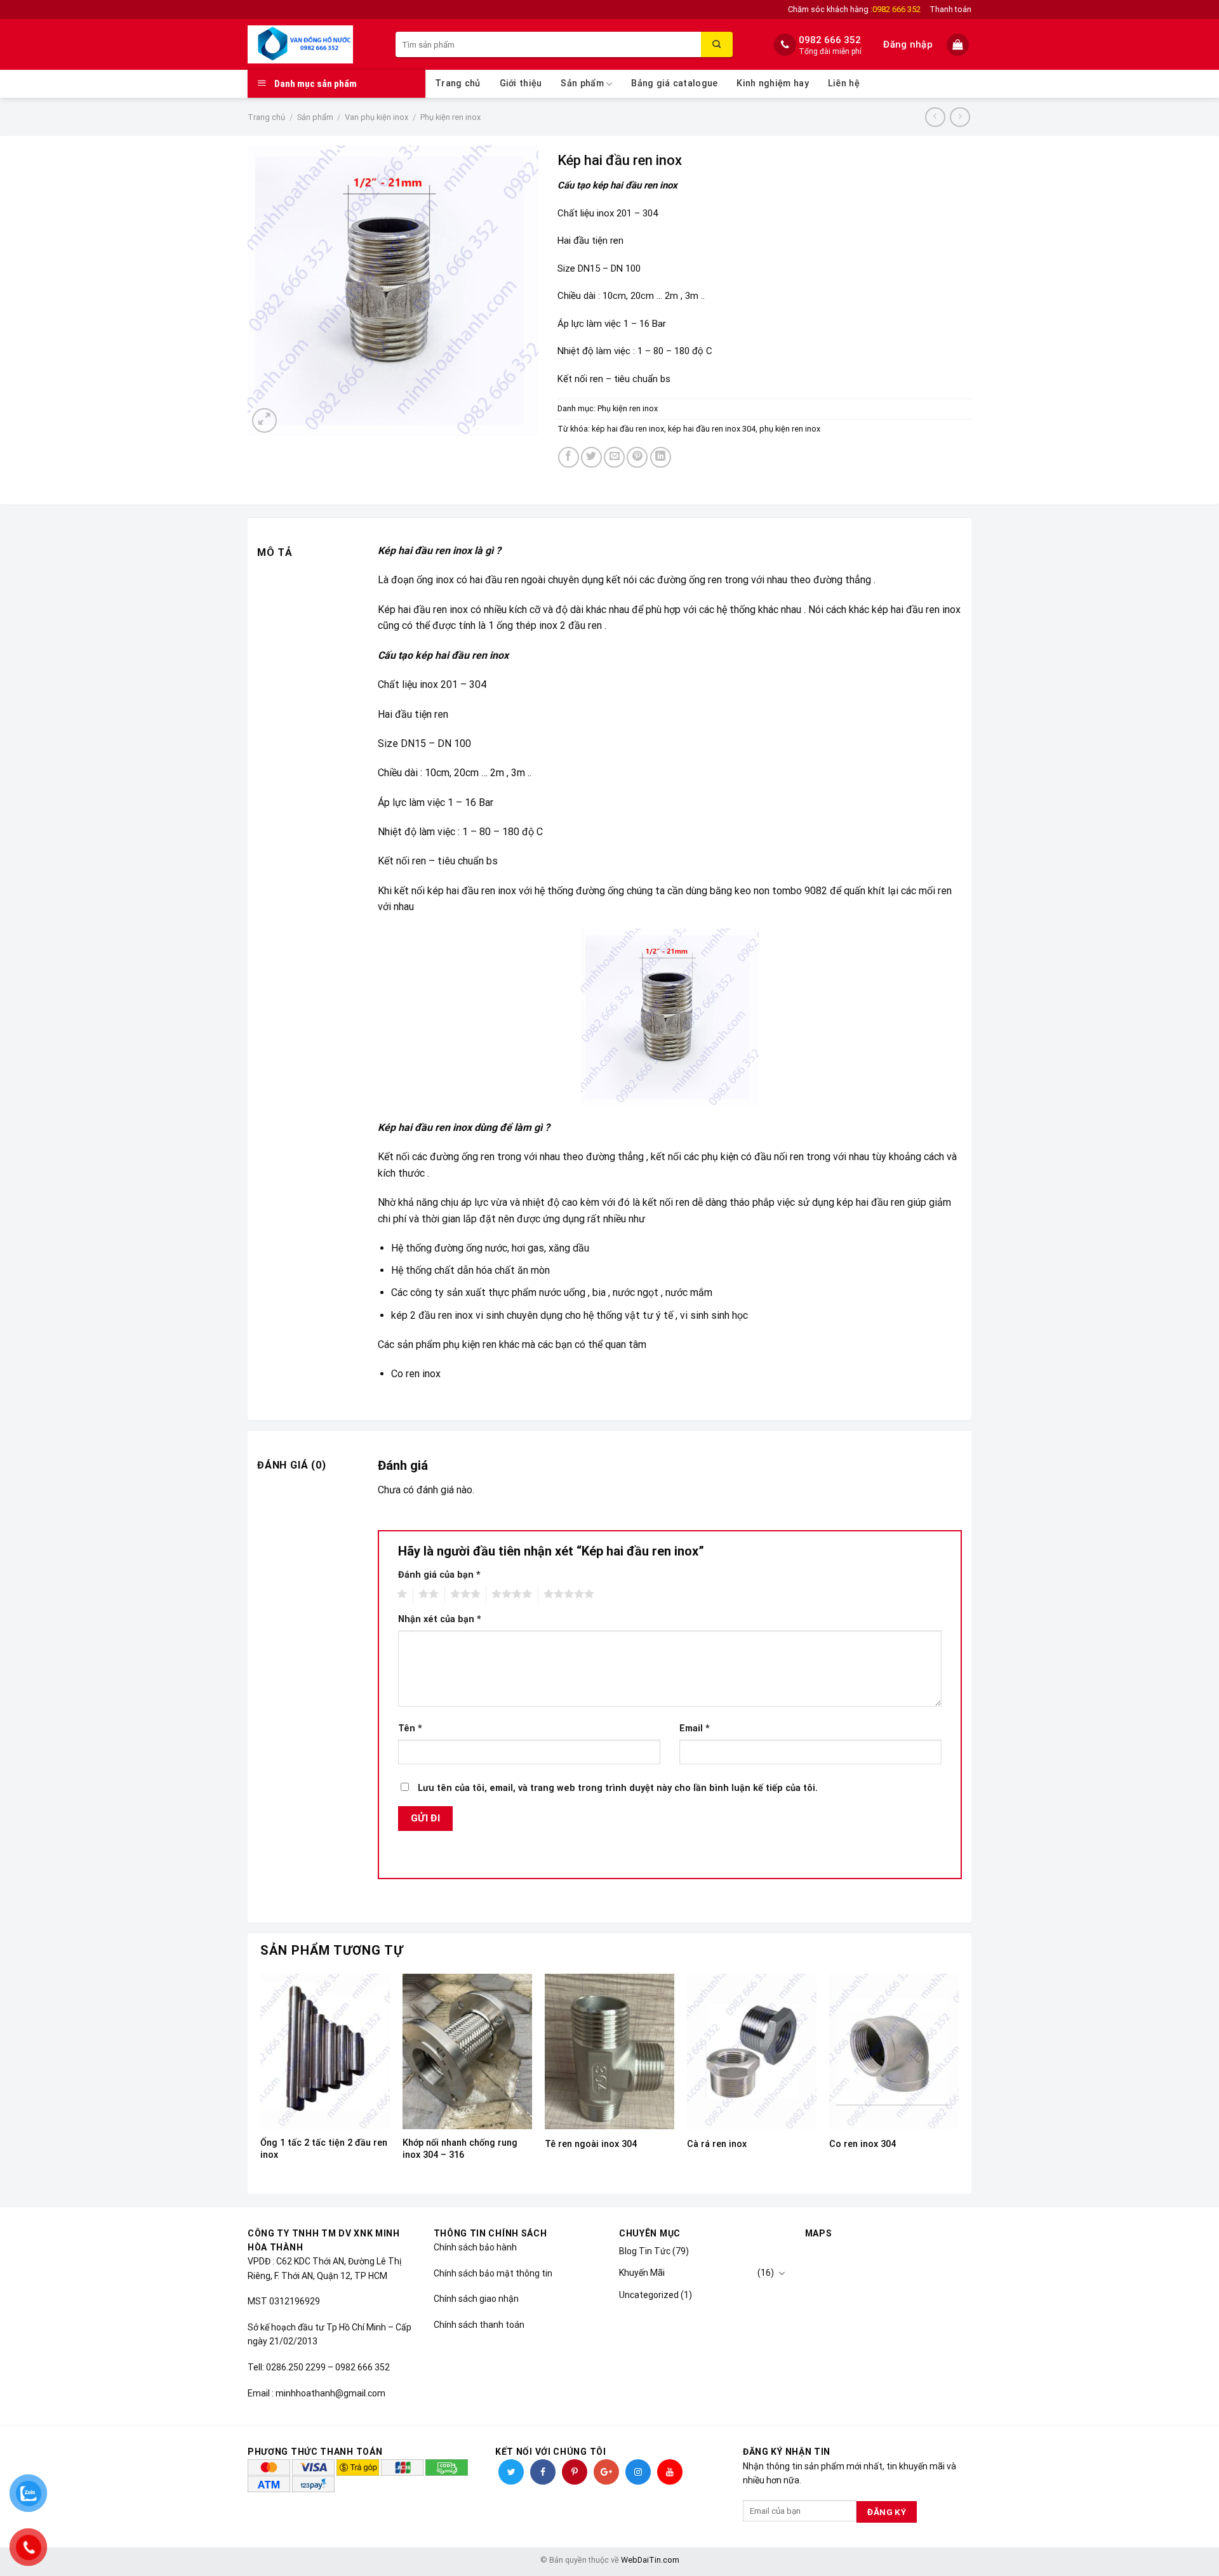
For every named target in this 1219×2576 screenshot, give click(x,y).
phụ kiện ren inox (790, 429)
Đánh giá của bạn (439, 1575)
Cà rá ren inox (717, 2144)
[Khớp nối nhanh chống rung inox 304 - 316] (467, 2051)
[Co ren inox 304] (894, 2051)
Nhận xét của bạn (440, 1619)
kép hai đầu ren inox (628, 429)
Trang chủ (458, 83)
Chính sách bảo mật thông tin (493, 2273)
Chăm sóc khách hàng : (854, 9)
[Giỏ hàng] (959, 45)
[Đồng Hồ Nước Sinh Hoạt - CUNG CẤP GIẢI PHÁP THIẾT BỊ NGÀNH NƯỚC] (312, 44)
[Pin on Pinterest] (637, 457)
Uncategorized (649, 2295)
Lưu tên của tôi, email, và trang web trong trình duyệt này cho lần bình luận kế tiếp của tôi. (618, 1788)
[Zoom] (264, 420)
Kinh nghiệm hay (772, 83)
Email (695, 1728)
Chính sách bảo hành (475, 2247)
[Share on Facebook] (569, 457)
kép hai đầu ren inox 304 (712, 429)
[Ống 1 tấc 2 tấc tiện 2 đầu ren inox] (325, 2051)
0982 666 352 (830, 40)
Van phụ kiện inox (376, 117)
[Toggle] (782, 2273)
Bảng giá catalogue (674, 83)
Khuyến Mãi (642, 2273)
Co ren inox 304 (863, 2144)
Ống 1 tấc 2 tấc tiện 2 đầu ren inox (324, 2149)
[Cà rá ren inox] (752, 2051)
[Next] (958, 2083)
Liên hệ (844, 83)
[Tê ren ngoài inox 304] (609, 2051)
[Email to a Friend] (614, 457)
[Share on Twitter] (591, 457)
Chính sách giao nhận (476, 2299)
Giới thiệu (521, 83)
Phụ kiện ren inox (450, 117)
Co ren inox (416, 1374)
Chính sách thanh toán (479, 2325)
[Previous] (261, 2083)
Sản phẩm (582, 83)
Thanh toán (950, 9)
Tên (410, 1728)
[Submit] (717, 44)
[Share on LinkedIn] (661, 457)
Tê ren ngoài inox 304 (591, 2144)
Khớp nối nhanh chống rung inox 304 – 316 (460, 2149)
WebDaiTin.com (650, 2560)
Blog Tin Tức (645, 2251)
